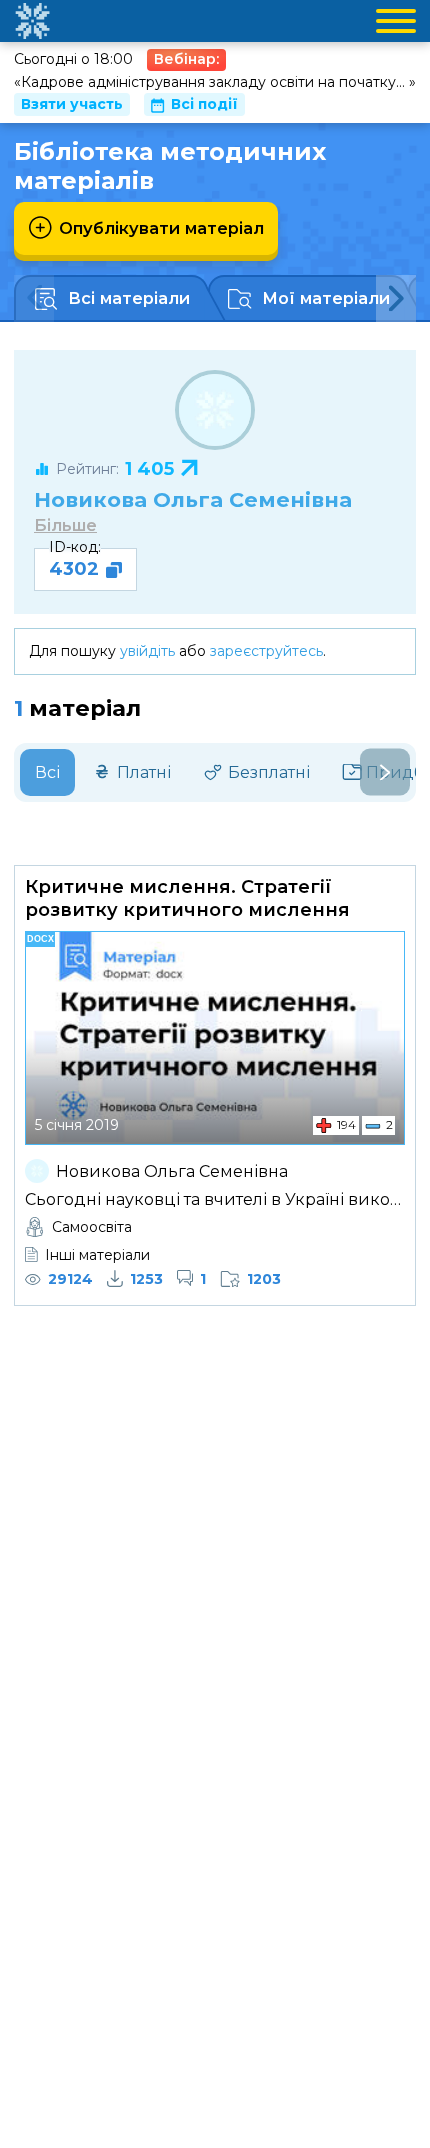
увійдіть (147, 651)
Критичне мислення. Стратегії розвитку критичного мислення (187, 898)
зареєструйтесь (266, 651)
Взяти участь (72, 104)
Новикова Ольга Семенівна (193, 499)
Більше (65, 525)
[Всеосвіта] (32, 21)
